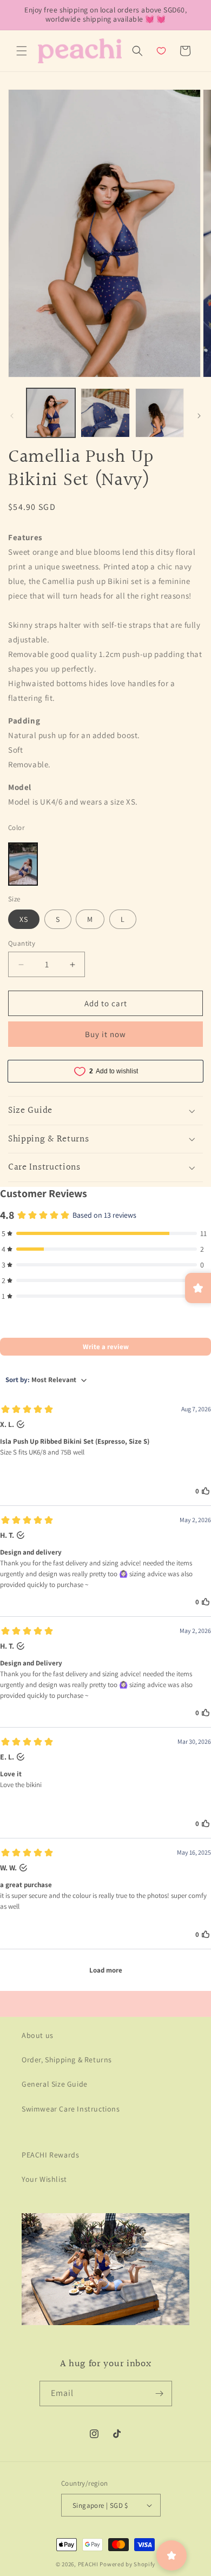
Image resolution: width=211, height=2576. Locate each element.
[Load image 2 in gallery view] (105, 413)
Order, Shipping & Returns (67, 2060)
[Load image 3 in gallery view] (160, 413)
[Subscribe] (160, 2394)
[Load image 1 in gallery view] (51, 413)
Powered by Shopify (127, 2564)
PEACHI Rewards (50, 2155)
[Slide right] (199, 416)
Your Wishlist (44, 2179)
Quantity (22, 943)
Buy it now (105, 1034)
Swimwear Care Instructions (71, 2109)
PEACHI (88, 2564)
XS (24, 919)
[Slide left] (12, 416)
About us (38, 2035)
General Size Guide (55, 2084)
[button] (22, 51)
